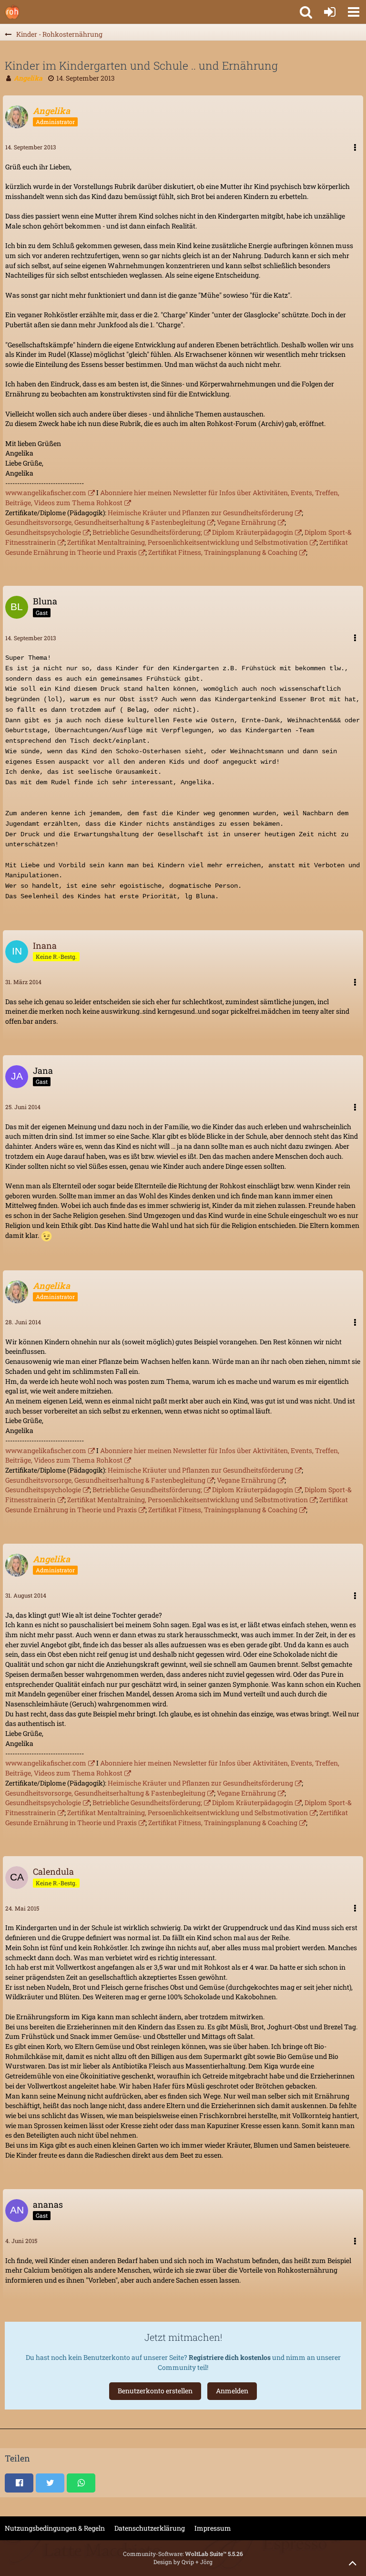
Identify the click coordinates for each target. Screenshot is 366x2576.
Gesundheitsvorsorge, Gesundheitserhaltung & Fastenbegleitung (105, 522)
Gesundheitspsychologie (43, 532)
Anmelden (232, 2391)
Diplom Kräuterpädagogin (253, 532)
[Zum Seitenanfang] (353, 2563)
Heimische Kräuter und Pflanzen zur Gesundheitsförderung (200, 513)
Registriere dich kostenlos (230, 2357)
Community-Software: (183, 2554)
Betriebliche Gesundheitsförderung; (147, 532)
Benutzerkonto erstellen (155, 2391)
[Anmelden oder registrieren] (330, 12)
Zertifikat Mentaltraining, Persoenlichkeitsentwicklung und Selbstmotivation (188, 542)
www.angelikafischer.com (46, 493)
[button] (354, 12)
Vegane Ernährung (246, 522)
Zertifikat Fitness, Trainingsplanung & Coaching (223, 552)
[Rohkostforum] (12, 12)
